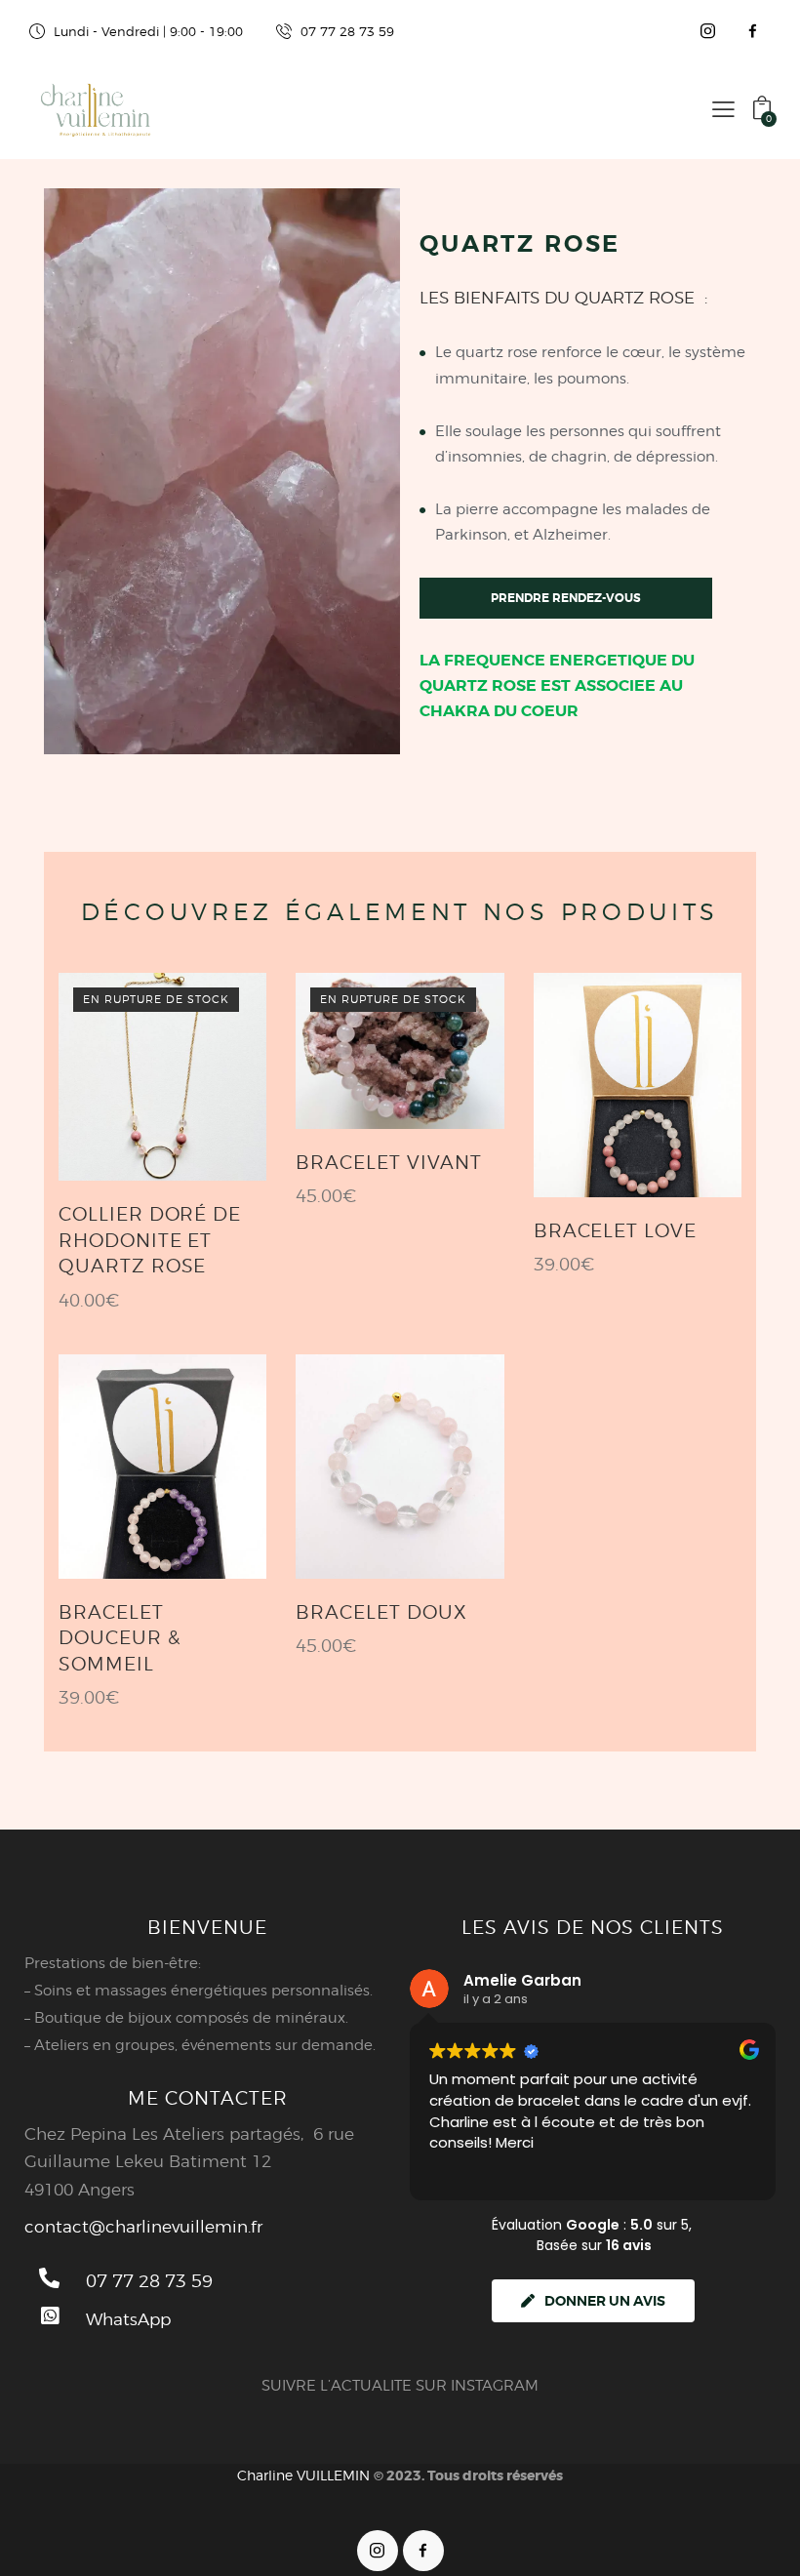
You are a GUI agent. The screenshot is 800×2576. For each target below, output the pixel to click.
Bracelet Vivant (388, 1163)
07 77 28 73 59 (149, 2281)
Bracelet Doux (381, 1612)
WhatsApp (128, 2319)
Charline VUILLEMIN (303, 2475)
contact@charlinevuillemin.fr (143, 2227)
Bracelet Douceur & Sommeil (120, 1638)
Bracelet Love (615, 1231)
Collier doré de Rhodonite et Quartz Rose (150, 1240)
